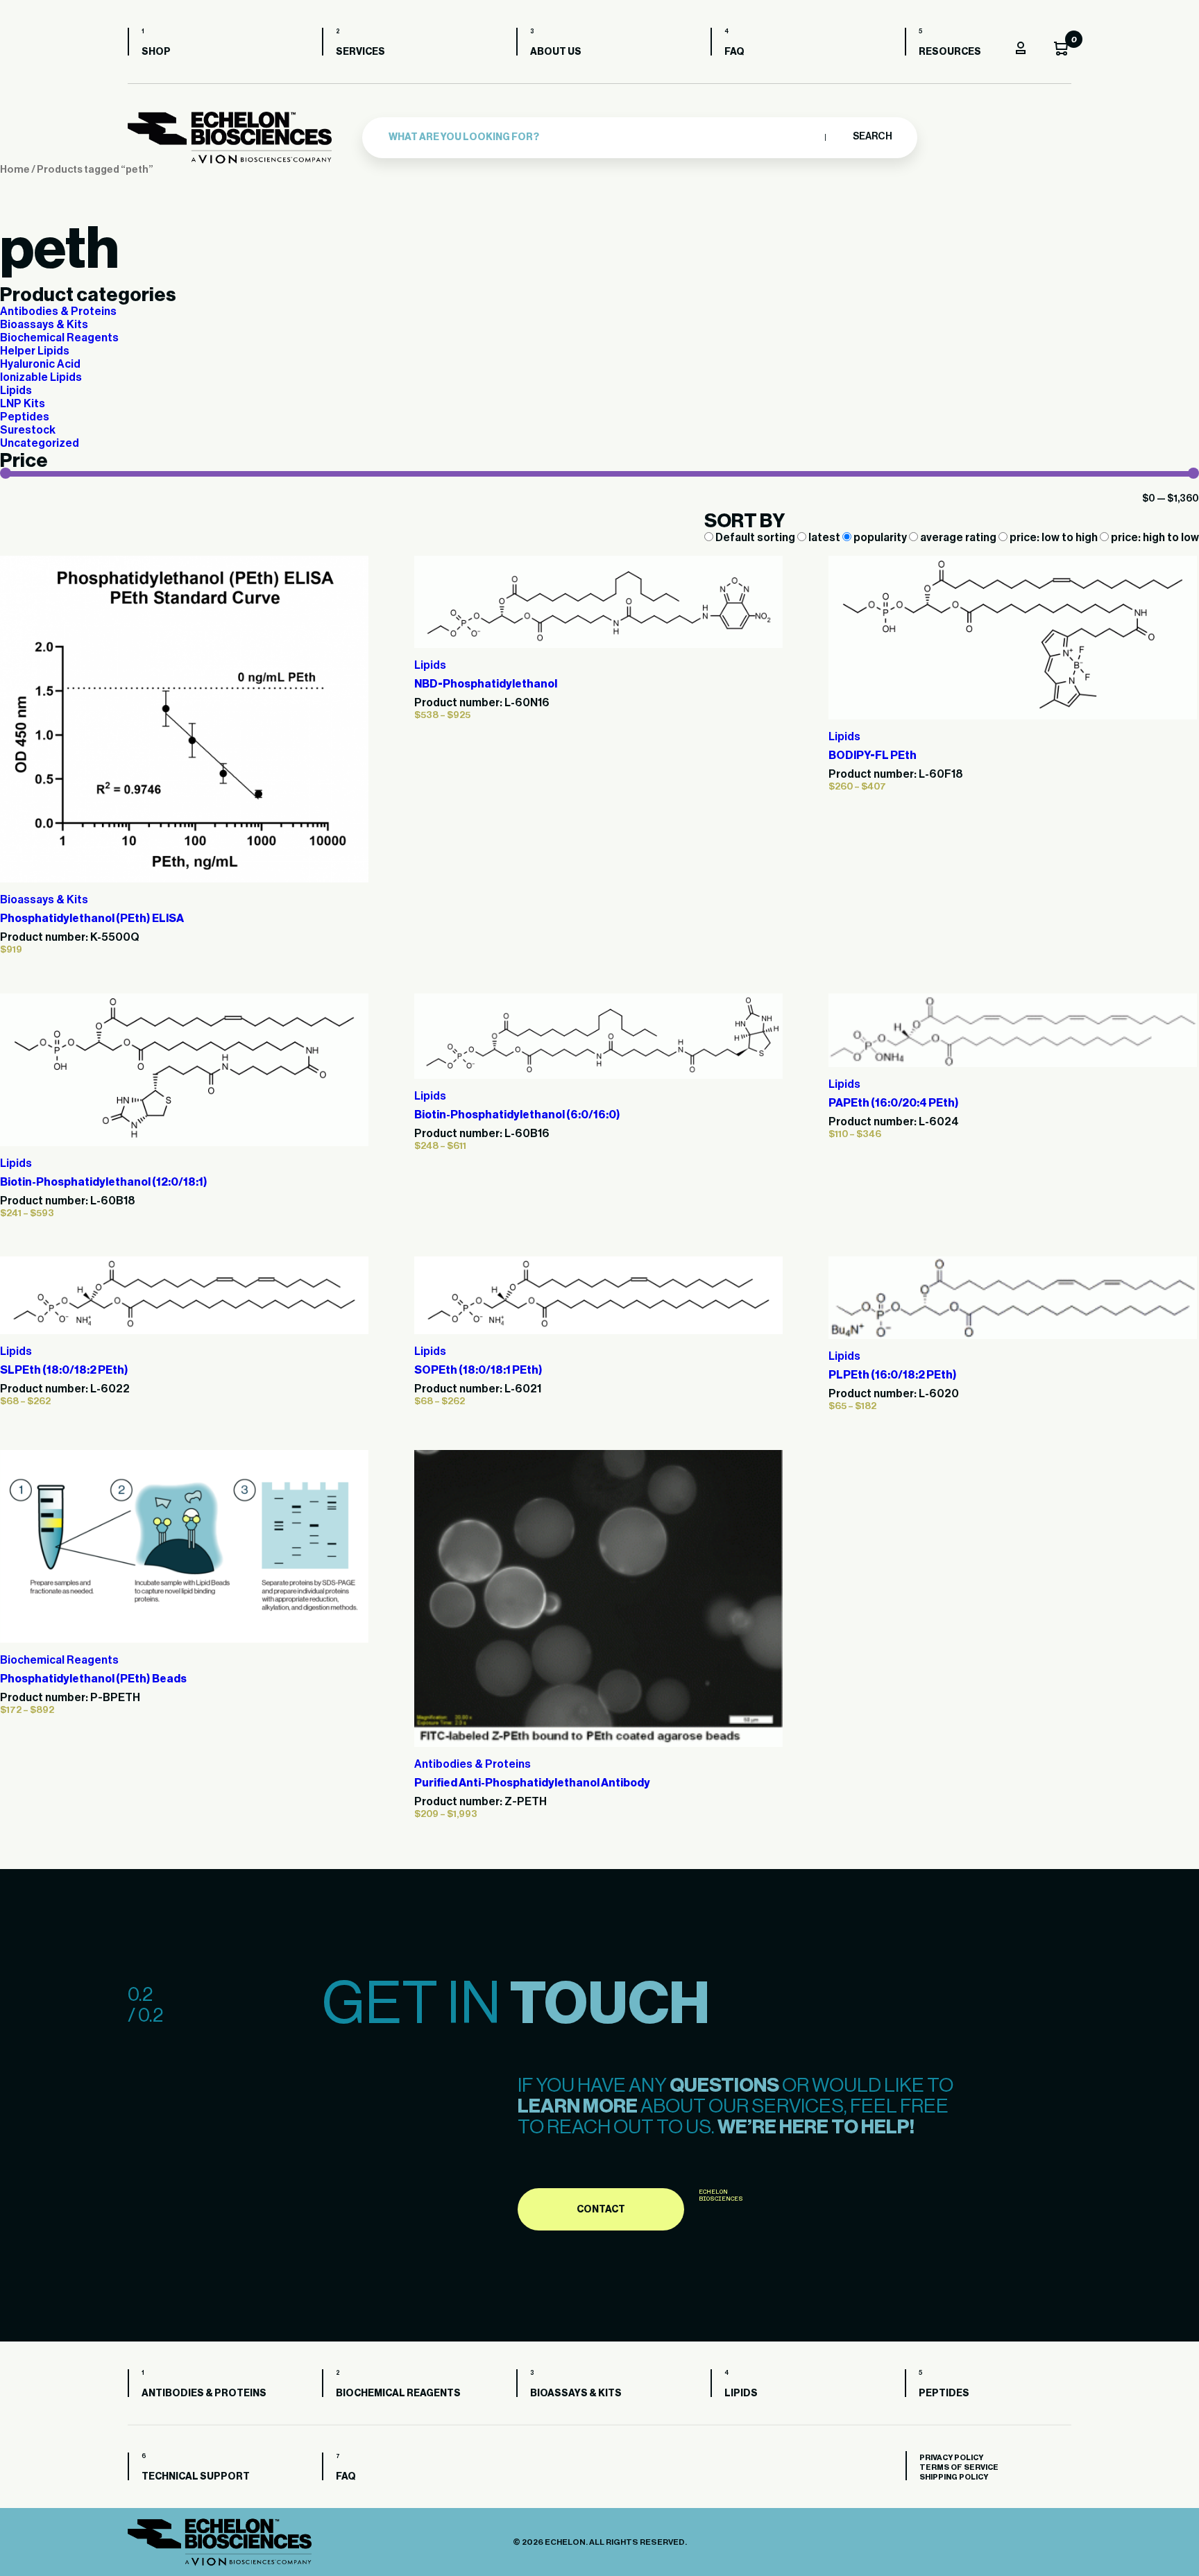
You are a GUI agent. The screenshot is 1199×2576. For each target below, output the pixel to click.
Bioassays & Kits (44, 325)
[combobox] (603, 137)
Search (872, 137)
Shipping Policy (954, 2477)
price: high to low (1154, 538)
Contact (601, 2210)
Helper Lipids (35, 351)
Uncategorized (40, 443)
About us (556, 52)
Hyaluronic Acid (40, 364)
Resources (950, 52)
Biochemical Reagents (59, 338)
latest (824, 538)
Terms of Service (959, 2467)
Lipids (16, 391)
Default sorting (755, 538)
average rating (958, 538)
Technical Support (196, 2477)
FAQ (734, 52)
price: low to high (1054, 538)
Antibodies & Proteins (58, 312)
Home (15, 170)
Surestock (28, 430)
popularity (880, 538)
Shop (156, 52)
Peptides (25, 417)
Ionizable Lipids (41, 377)
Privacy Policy (951, 2458)
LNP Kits (23, 404)
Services (360, 52)
